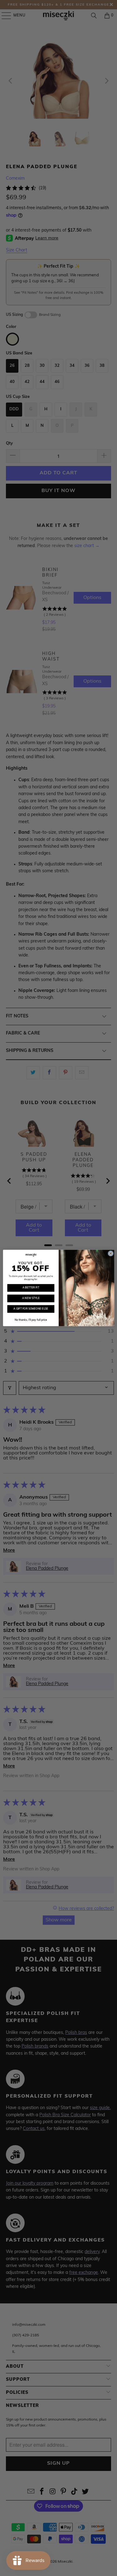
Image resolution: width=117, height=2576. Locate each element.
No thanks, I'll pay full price (31, 1320)
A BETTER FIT (31, 1288)
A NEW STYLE (31, 1298)
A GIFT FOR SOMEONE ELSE (31, 1309)
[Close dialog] (110, 1253)
